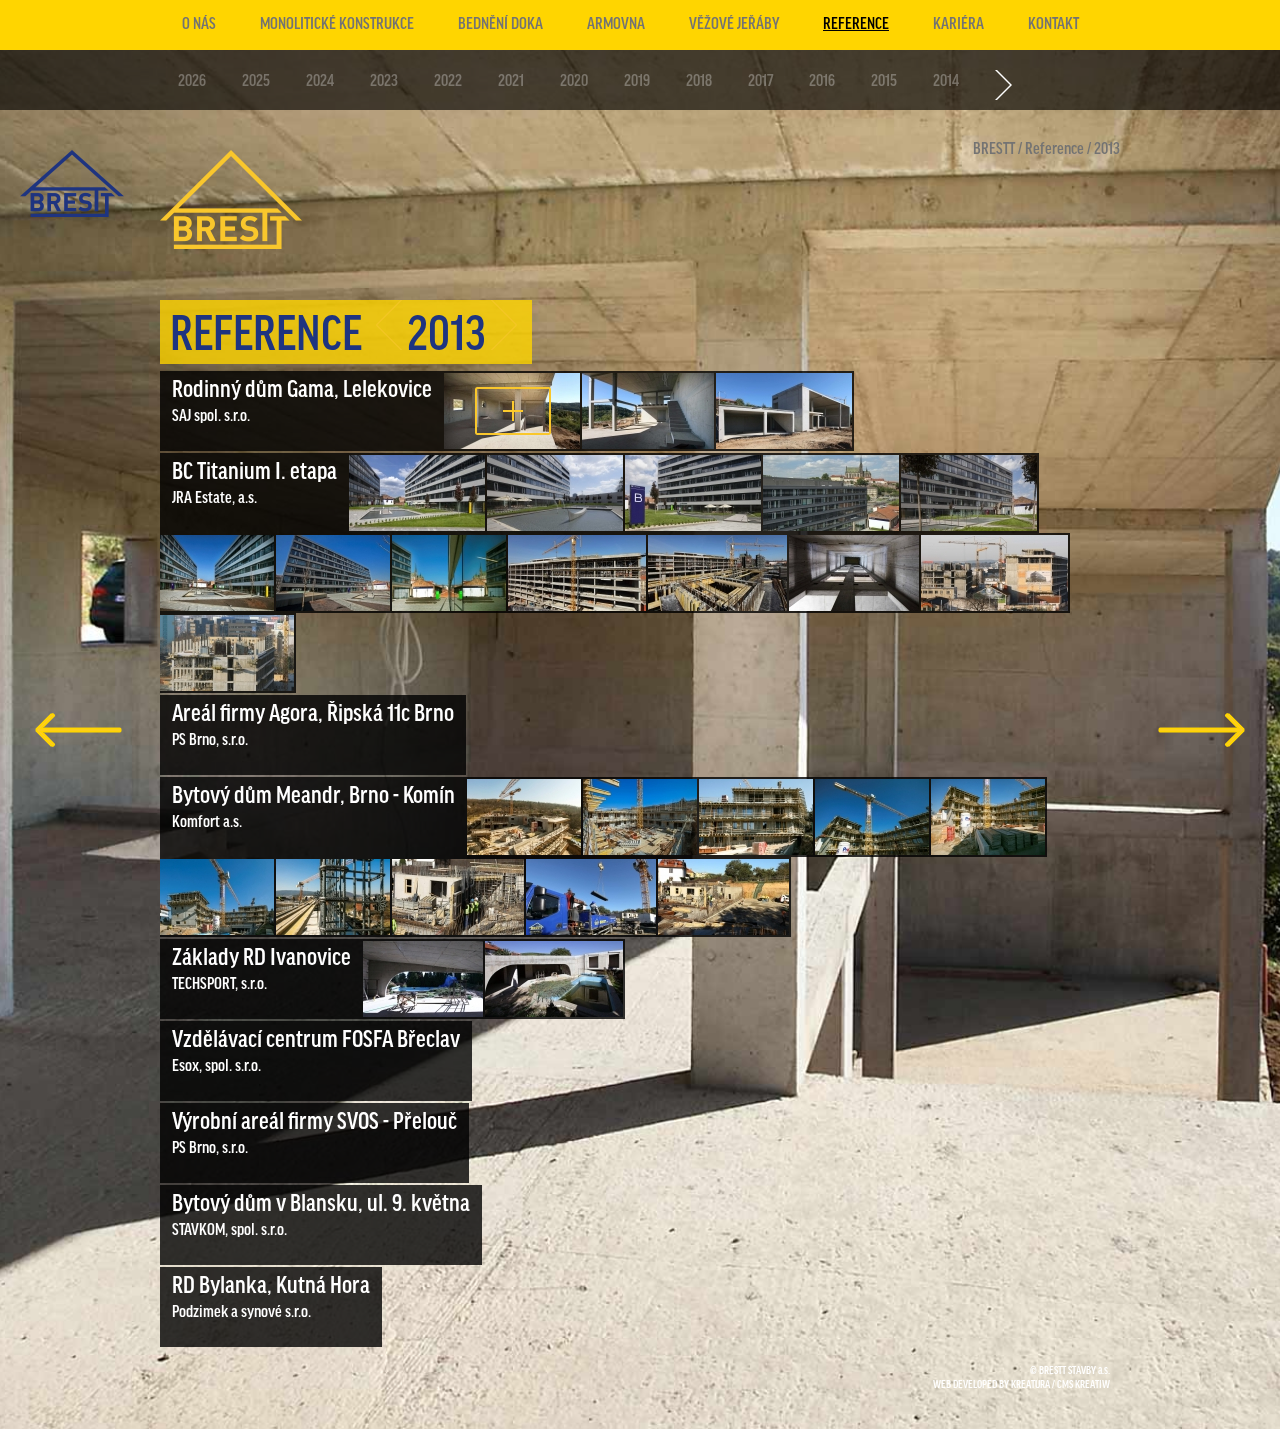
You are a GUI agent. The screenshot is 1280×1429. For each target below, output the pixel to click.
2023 (384, 82)
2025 (256, 82)
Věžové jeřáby (734, 25)
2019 (637, 82)
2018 (699, 82)
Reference (856, 25)
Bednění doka (500, 25)
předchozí (78, 730)
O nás (199, 25)
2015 (884, 82)
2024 (320, 82)
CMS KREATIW (1083, 1385)
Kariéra (958, 25)
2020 (574, 82)
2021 (511, 82)
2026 (192, 82)
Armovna (616, 25)
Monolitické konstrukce (337, 25)
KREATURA (1030, 1385)
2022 (448, 82)
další (1201, 730)
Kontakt (1053, 25)
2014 (946, 82)
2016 (822, 82)
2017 (760, 82)
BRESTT (994, 150)
